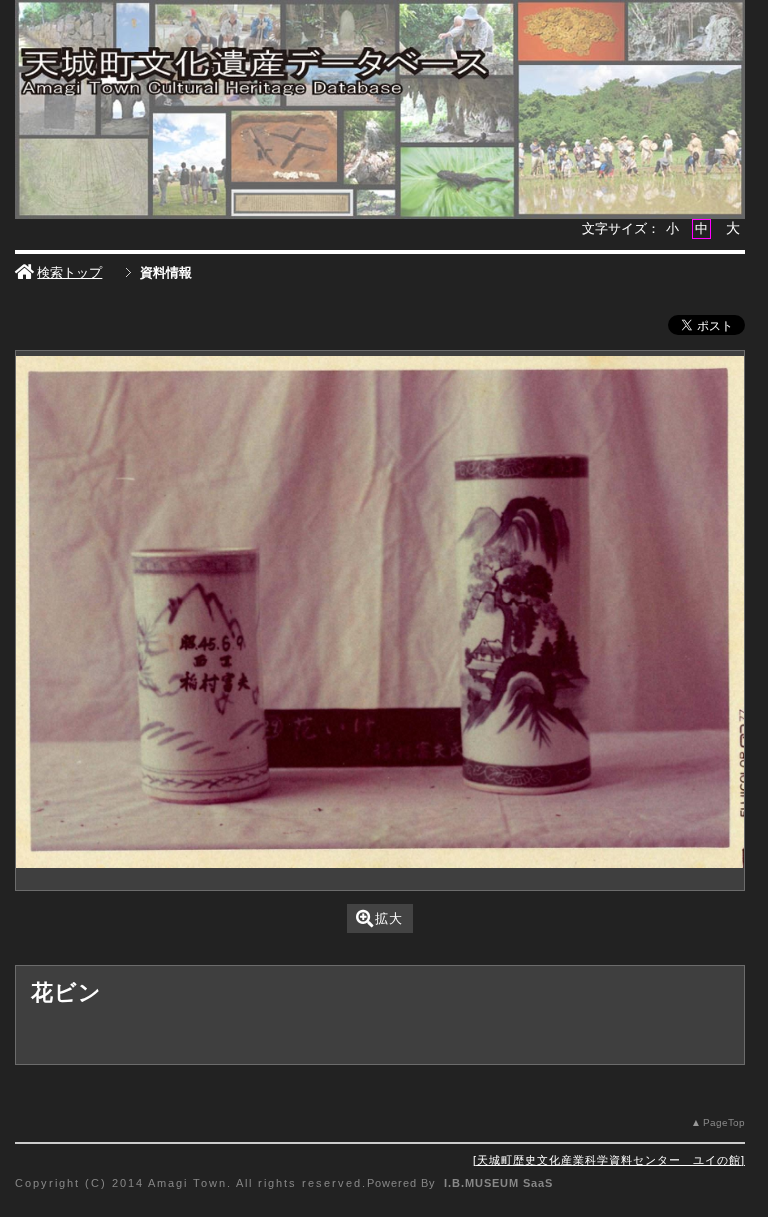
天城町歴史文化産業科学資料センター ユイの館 (609, 1160)
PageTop (724, 1122)
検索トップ (69, 272)
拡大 (389, 918)
